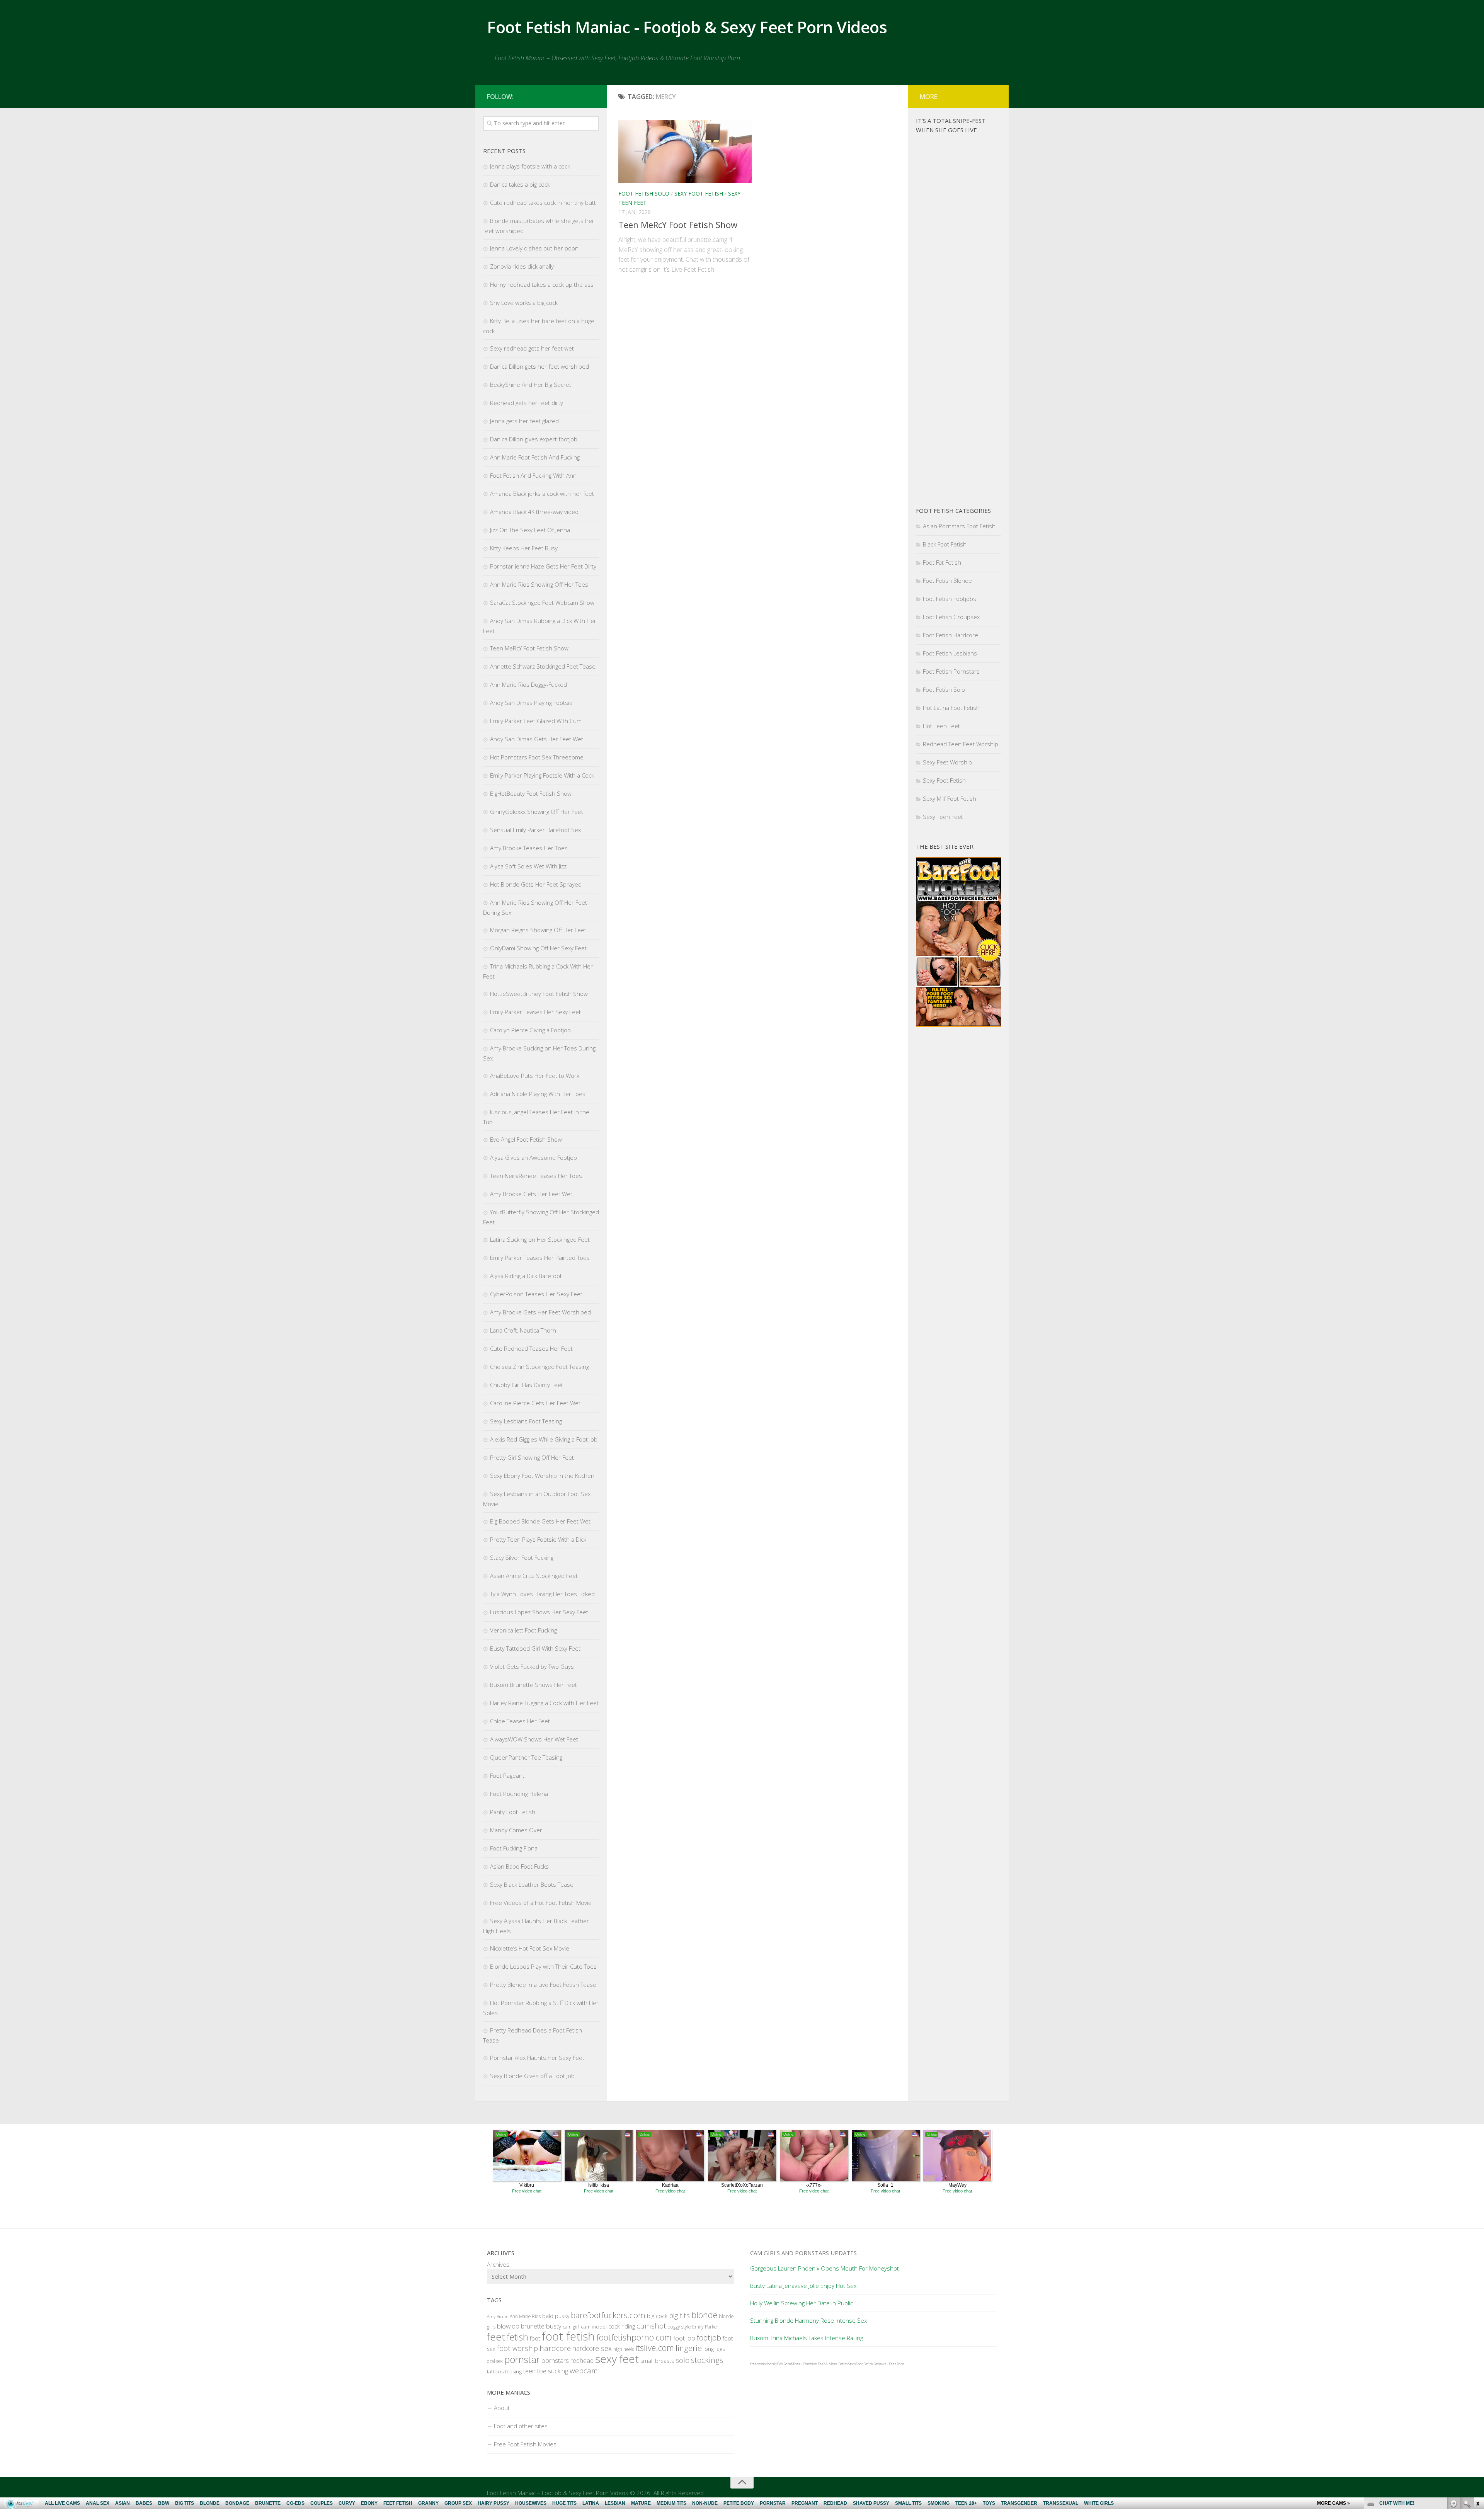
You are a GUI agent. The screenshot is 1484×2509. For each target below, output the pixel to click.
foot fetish (568, 2336)
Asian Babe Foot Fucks (519, 1866)
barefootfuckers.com (608, 2315)
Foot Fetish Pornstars (951, 671)
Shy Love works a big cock (524, 303)
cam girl (571, 2327)
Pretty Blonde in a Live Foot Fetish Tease (543, 1985)
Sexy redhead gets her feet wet (532, 348)
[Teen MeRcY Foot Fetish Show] (685, 151)
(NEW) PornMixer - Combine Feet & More (805, 2364)
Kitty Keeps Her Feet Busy (524, 548)
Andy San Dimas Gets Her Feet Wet (537, 739)
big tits (679, 2315)
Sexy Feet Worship (947, 762)
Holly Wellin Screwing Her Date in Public (802, 2303)
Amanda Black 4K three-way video (534, 512)
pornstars (555, 2360)
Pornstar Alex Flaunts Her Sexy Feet (537, 2058)
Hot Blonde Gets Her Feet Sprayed (536, 884)
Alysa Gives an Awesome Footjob (534, 1157)
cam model (594, 2327)
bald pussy (556, 2316)
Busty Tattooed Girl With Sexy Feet (535, 1648)
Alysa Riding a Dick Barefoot (526, 1276)
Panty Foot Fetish (513, 1812)
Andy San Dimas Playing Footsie (531, 703)
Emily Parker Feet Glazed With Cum (536, 721)
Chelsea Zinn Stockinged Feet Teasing (539, 1367)
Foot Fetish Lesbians (950, 653)
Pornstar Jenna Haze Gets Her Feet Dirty (543, 566)
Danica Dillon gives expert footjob (534, 439)
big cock (657, 2316)
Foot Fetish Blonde (947, 580)
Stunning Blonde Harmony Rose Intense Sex (808, 2320)
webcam (584, 2371)
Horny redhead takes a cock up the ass (542, 284)
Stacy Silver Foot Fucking (522, 1557)
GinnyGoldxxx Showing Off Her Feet (537, 812)
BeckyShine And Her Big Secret (531, 385)
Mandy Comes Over (516, 1830)
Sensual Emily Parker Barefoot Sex (535, 830)
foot (535, 2338)
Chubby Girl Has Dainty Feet (527, 1385)
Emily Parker (705, 2327)
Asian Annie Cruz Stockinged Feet (534, 1576)
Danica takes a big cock (520, 184)
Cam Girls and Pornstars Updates (803, 2253)
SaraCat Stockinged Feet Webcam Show (542, 603)
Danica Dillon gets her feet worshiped (539, 366)
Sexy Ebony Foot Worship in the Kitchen (542, 1476)
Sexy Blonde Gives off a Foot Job (532, 2076)
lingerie (689, 2348)
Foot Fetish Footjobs (950, 599)
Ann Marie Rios (525, 2316)
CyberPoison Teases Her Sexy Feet (536, 1294)
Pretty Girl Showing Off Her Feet (532, 1457)
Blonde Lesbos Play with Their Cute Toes (543, 1966)
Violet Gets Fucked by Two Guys (532, 1666)
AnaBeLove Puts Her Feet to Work (535, 1076)
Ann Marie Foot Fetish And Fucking (535, 457)
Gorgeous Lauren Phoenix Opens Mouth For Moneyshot (825, 2268)
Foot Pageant (507, 1775)
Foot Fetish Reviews (871, 2364)
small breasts (657, 2361)
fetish (517, 2337)
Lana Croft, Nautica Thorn (523, 1330)
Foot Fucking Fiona (514, 1848)
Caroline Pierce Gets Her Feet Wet (535, 1403)
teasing (513, 2371)
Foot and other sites (521, 2426)
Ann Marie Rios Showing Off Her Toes (539, 584)
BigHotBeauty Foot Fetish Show (531, 793)
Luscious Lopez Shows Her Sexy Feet (539, 1612)
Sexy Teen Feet (943, 817)
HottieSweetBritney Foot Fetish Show (539, 994)
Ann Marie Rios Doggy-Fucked (528, 684)
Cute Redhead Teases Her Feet (531, 1348)
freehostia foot (761, 2364)
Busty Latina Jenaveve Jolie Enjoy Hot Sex (803, 2286)
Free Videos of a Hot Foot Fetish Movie (541, 1903)
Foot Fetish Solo (644, 193)
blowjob (508, 2326)
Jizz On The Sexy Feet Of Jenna (530, 530)
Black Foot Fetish (945, 544)
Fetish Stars (847, 2364)
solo (682, 2360)
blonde (704, 2315)
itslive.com (655, 2348)
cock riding (622, 2326)
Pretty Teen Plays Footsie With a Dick (538, 1539)
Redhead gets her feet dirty (527, 403)
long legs (714, 2349)
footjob (709, 2338)
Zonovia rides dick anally (522, 266)
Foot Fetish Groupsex (951, 617)
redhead (582, 2361)
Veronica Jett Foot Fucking (523, 1630)
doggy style (679, 2327)
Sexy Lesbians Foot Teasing (526, 1421)
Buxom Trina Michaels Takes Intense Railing (807, 2338)
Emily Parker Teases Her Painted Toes (540, 1258)
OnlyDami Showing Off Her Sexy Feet (538, 948)
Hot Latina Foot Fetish (951, 708)
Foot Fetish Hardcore (950, 635)
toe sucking (553, 2371)
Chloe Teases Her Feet (520, 1721)
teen (529, 2371)
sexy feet (617, 2359)
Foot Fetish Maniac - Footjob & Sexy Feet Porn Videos (687, 27)
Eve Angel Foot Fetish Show (526, 1139)
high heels (624, 2349)
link (1477, 2388)
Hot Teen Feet (941, 726)
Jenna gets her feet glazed (524, 421)
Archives (498, 2264)
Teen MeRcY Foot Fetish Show (678, 225)
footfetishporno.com (634, 2337)
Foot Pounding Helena (519, 1794)
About (502, 2408)
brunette (533, 2326)
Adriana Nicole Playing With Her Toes (538, 1094)
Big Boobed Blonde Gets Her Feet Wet (540, 1521)
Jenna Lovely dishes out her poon (534, 248)
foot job (684, 2338)
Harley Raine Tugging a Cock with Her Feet (544, 1703)
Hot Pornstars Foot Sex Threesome (537, 757)
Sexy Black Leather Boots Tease (532, 1884)
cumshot (651, 2326)
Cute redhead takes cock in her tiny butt (543, 203)
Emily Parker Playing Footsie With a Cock (542, 775)
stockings (707, 2360)
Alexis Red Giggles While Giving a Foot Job (544, 1439)
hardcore (555, 2348)
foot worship (517, 2348)
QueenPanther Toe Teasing (526, 1757)
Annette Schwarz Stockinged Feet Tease (543, 666)
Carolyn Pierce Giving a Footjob (530, 1030)
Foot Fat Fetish (942, 562)
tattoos (495, 2371)
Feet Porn (896, 2364)
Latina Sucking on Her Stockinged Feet (540, 1239)
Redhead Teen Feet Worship (961, 744)
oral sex (495, 2361)
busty (554, 2326)
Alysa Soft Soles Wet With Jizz (528, 866)
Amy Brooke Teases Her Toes (529, 848)
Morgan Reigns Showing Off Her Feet (538, 930)
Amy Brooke (498, 2317)
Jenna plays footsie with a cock (530, 166)
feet (496, 2337)
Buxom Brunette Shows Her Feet (534, 1685)
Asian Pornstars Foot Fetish (959, 526)
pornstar (522, 2359)
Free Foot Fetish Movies (525, 2444)
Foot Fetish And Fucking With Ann (533, 475)
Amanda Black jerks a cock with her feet (542, 494)
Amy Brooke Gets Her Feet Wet (531, 1194)
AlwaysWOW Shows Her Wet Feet (534, 1739)
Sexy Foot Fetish (699, 193)
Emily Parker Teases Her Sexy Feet (535, 1012)
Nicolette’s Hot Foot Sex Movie (530, 1948)
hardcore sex (592, 2348)
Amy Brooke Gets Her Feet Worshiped (540, 1312)
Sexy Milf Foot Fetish (950, 798)
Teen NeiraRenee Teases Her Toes (536, 1176)
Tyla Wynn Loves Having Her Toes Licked (542, 1594)
